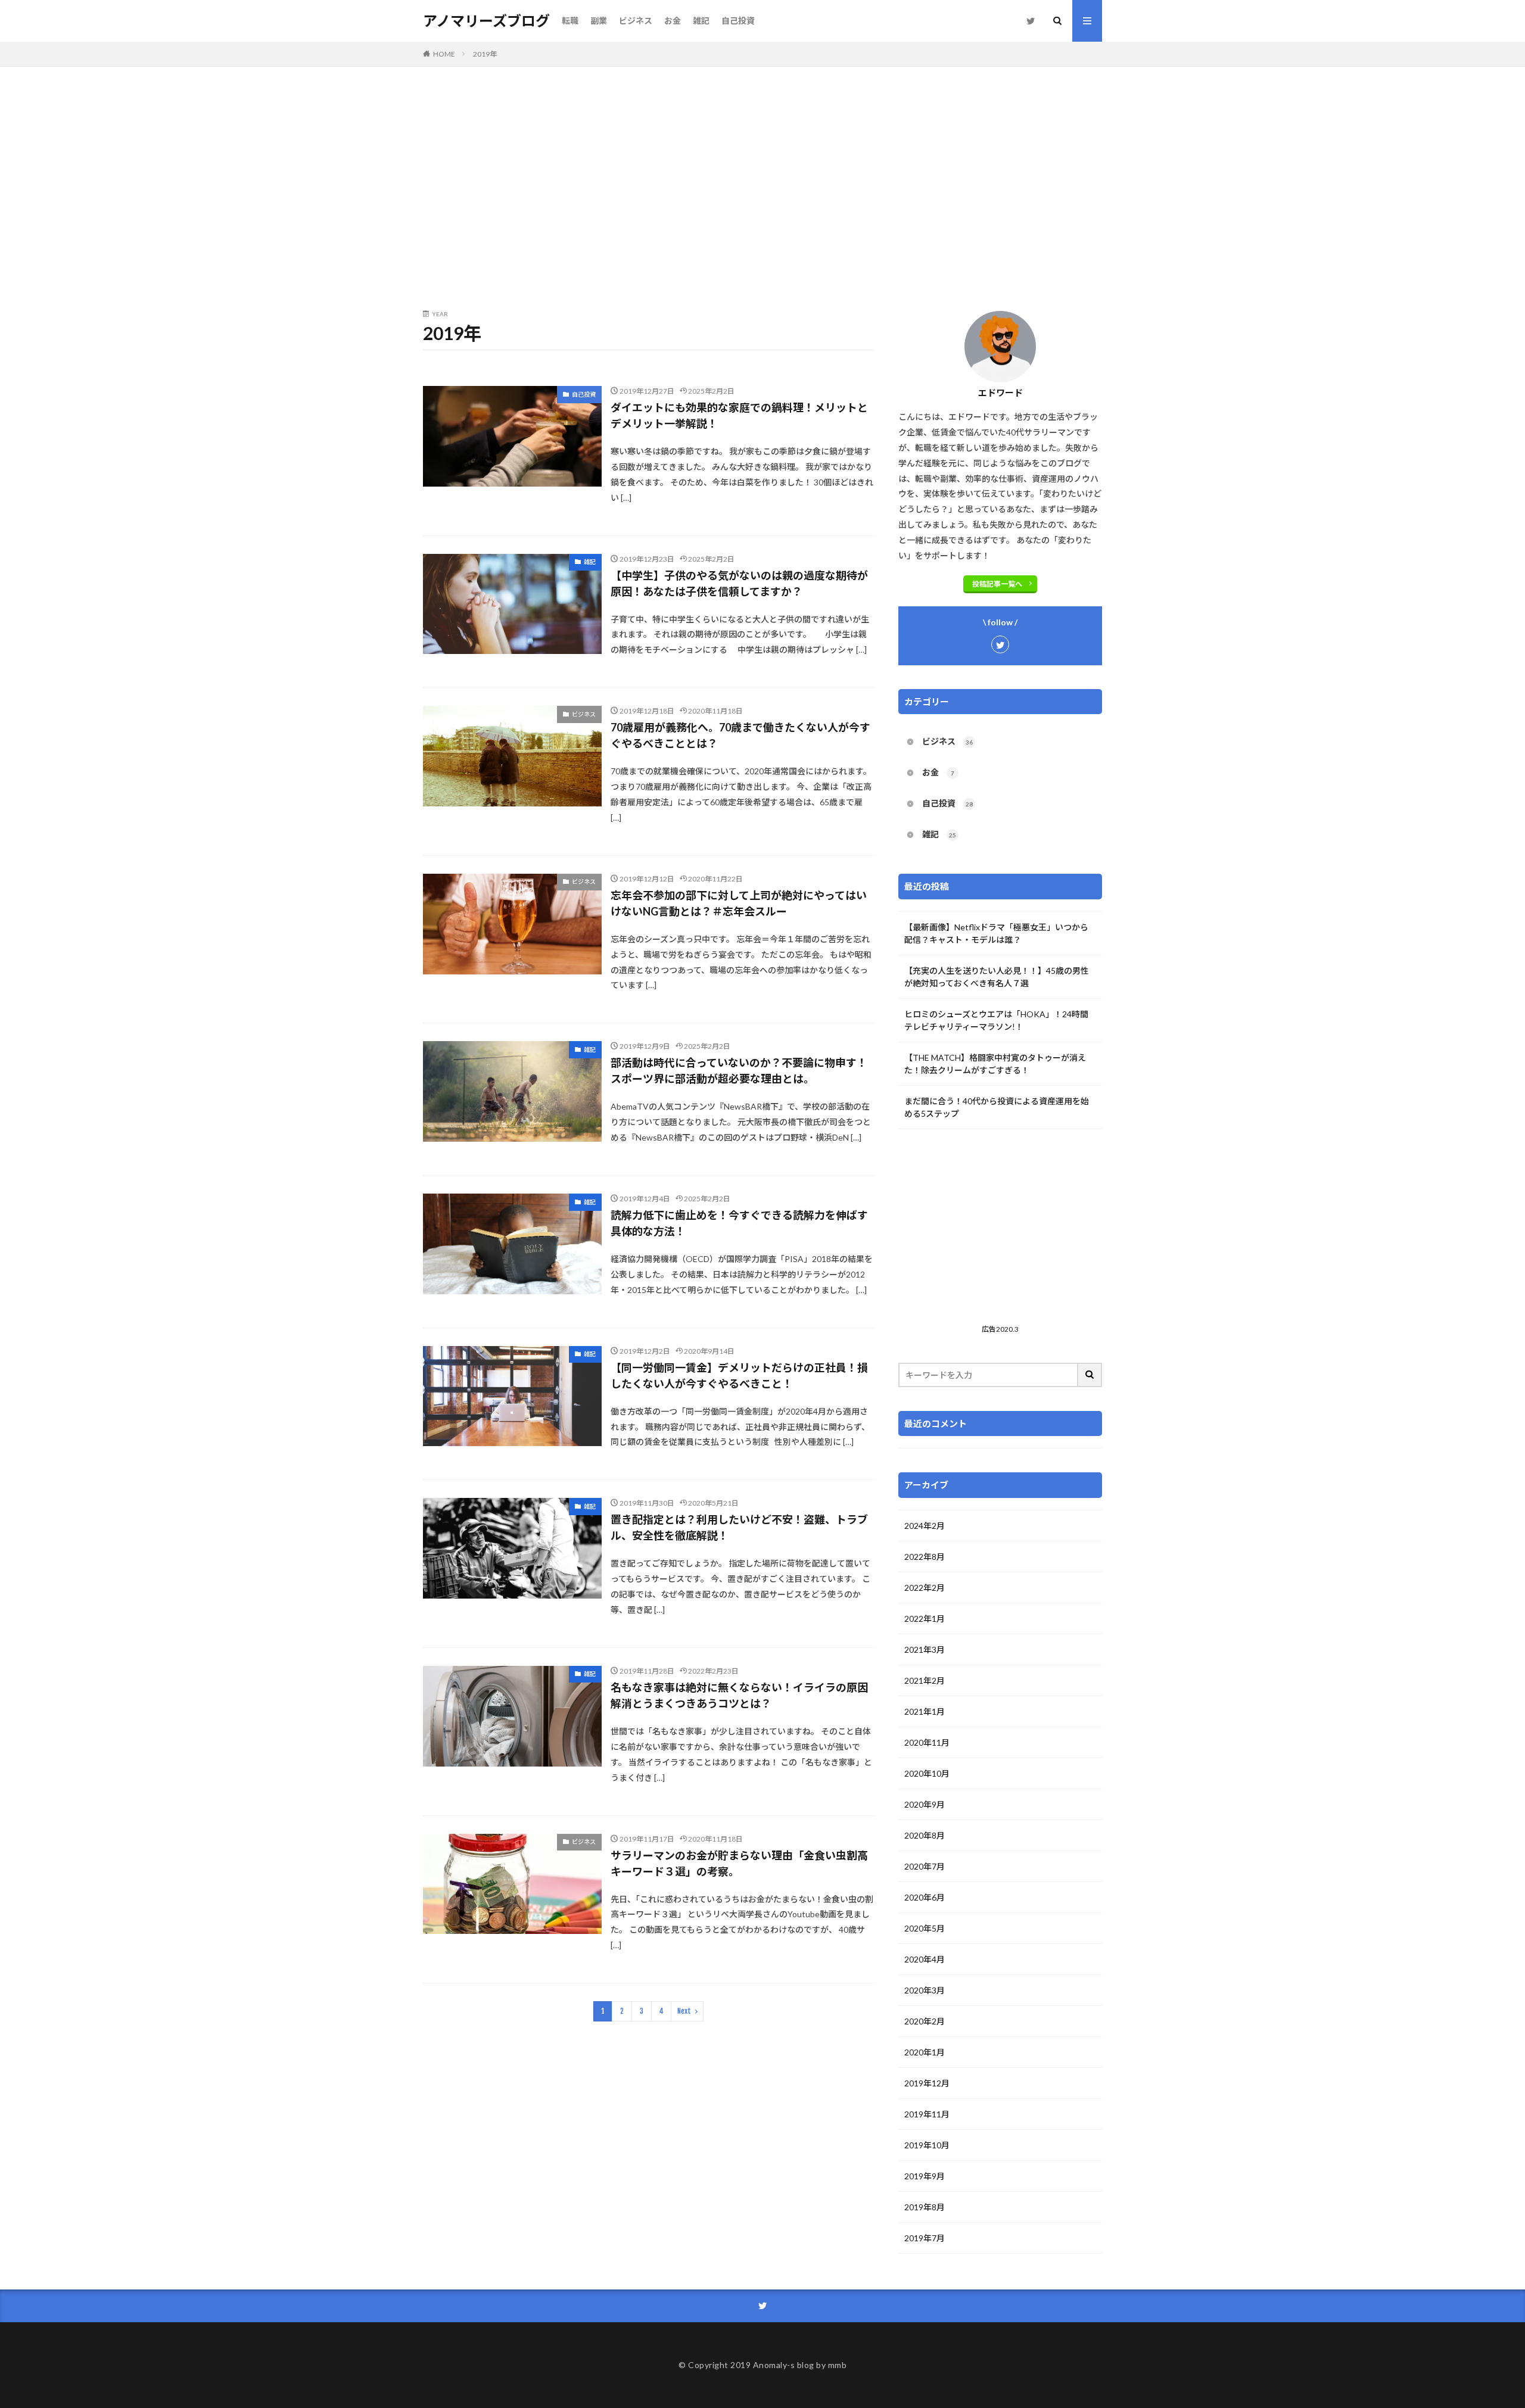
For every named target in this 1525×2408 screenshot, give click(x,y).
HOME (444, 54)
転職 (570, 21)
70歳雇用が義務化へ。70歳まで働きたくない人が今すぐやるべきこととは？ (740, 735)
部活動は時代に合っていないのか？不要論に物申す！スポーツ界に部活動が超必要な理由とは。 (739, 1071)
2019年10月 (927, 2145)
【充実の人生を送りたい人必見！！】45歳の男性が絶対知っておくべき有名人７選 (997, 977)
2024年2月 (925, 1526)
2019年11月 (927, 2114)
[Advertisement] (762, 186)
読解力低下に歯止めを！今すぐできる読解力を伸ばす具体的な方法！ (739, 1223)
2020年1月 (925, 2052)
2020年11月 (927, 1742)
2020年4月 (925, 1959)
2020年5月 (925, 1928)
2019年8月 (925, 2207)
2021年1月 (925, 1711)
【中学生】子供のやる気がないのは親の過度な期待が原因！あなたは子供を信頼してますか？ (739, 583)
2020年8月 (925, 1835)
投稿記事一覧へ (997, 584)
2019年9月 (925, 2176)
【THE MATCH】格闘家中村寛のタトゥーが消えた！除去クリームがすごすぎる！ (995, 1064)
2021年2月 (925, 1680)
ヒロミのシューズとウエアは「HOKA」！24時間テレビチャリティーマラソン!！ (996, 1020)
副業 (599, 21)
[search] (1090, 1375)
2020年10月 (927, 1773)
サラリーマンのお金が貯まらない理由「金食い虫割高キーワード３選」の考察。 (739, 1863)
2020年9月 (925, 1804)
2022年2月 (925, 1588)
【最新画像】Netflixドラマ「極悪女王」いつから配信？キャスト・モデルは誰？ (996, 933)
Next (684, 2011)
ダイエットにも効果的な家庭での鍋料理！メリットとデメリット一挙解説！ (739, 415)
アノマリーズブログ (486, 21)
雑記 (701, 21)
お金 (673, 21)
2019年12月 (927, 2083)
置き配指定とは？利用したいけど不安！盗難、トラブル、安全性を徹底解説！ (739, 1527)
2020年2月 (925, 2021)
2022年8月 (925, 1557)
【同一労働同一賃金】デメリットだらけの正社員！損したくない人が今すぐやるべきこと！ (739, 1376)
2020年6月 (925, 1897)
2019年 (485, 54)
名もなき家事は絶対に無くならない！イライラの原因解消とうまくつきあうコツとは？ (739, 1695)
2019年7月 (925, 2238)
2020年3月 (925, 1990)
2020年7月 (925, 1866)
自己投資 (738, 21)
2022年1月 (925, 1619)
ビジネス (636, 21)
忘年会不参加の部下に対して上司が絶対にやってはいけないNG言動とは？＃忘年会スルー (739, 903)
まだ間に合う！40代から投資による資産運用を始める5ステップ (997, 1107)
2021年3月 (925, 1650)
